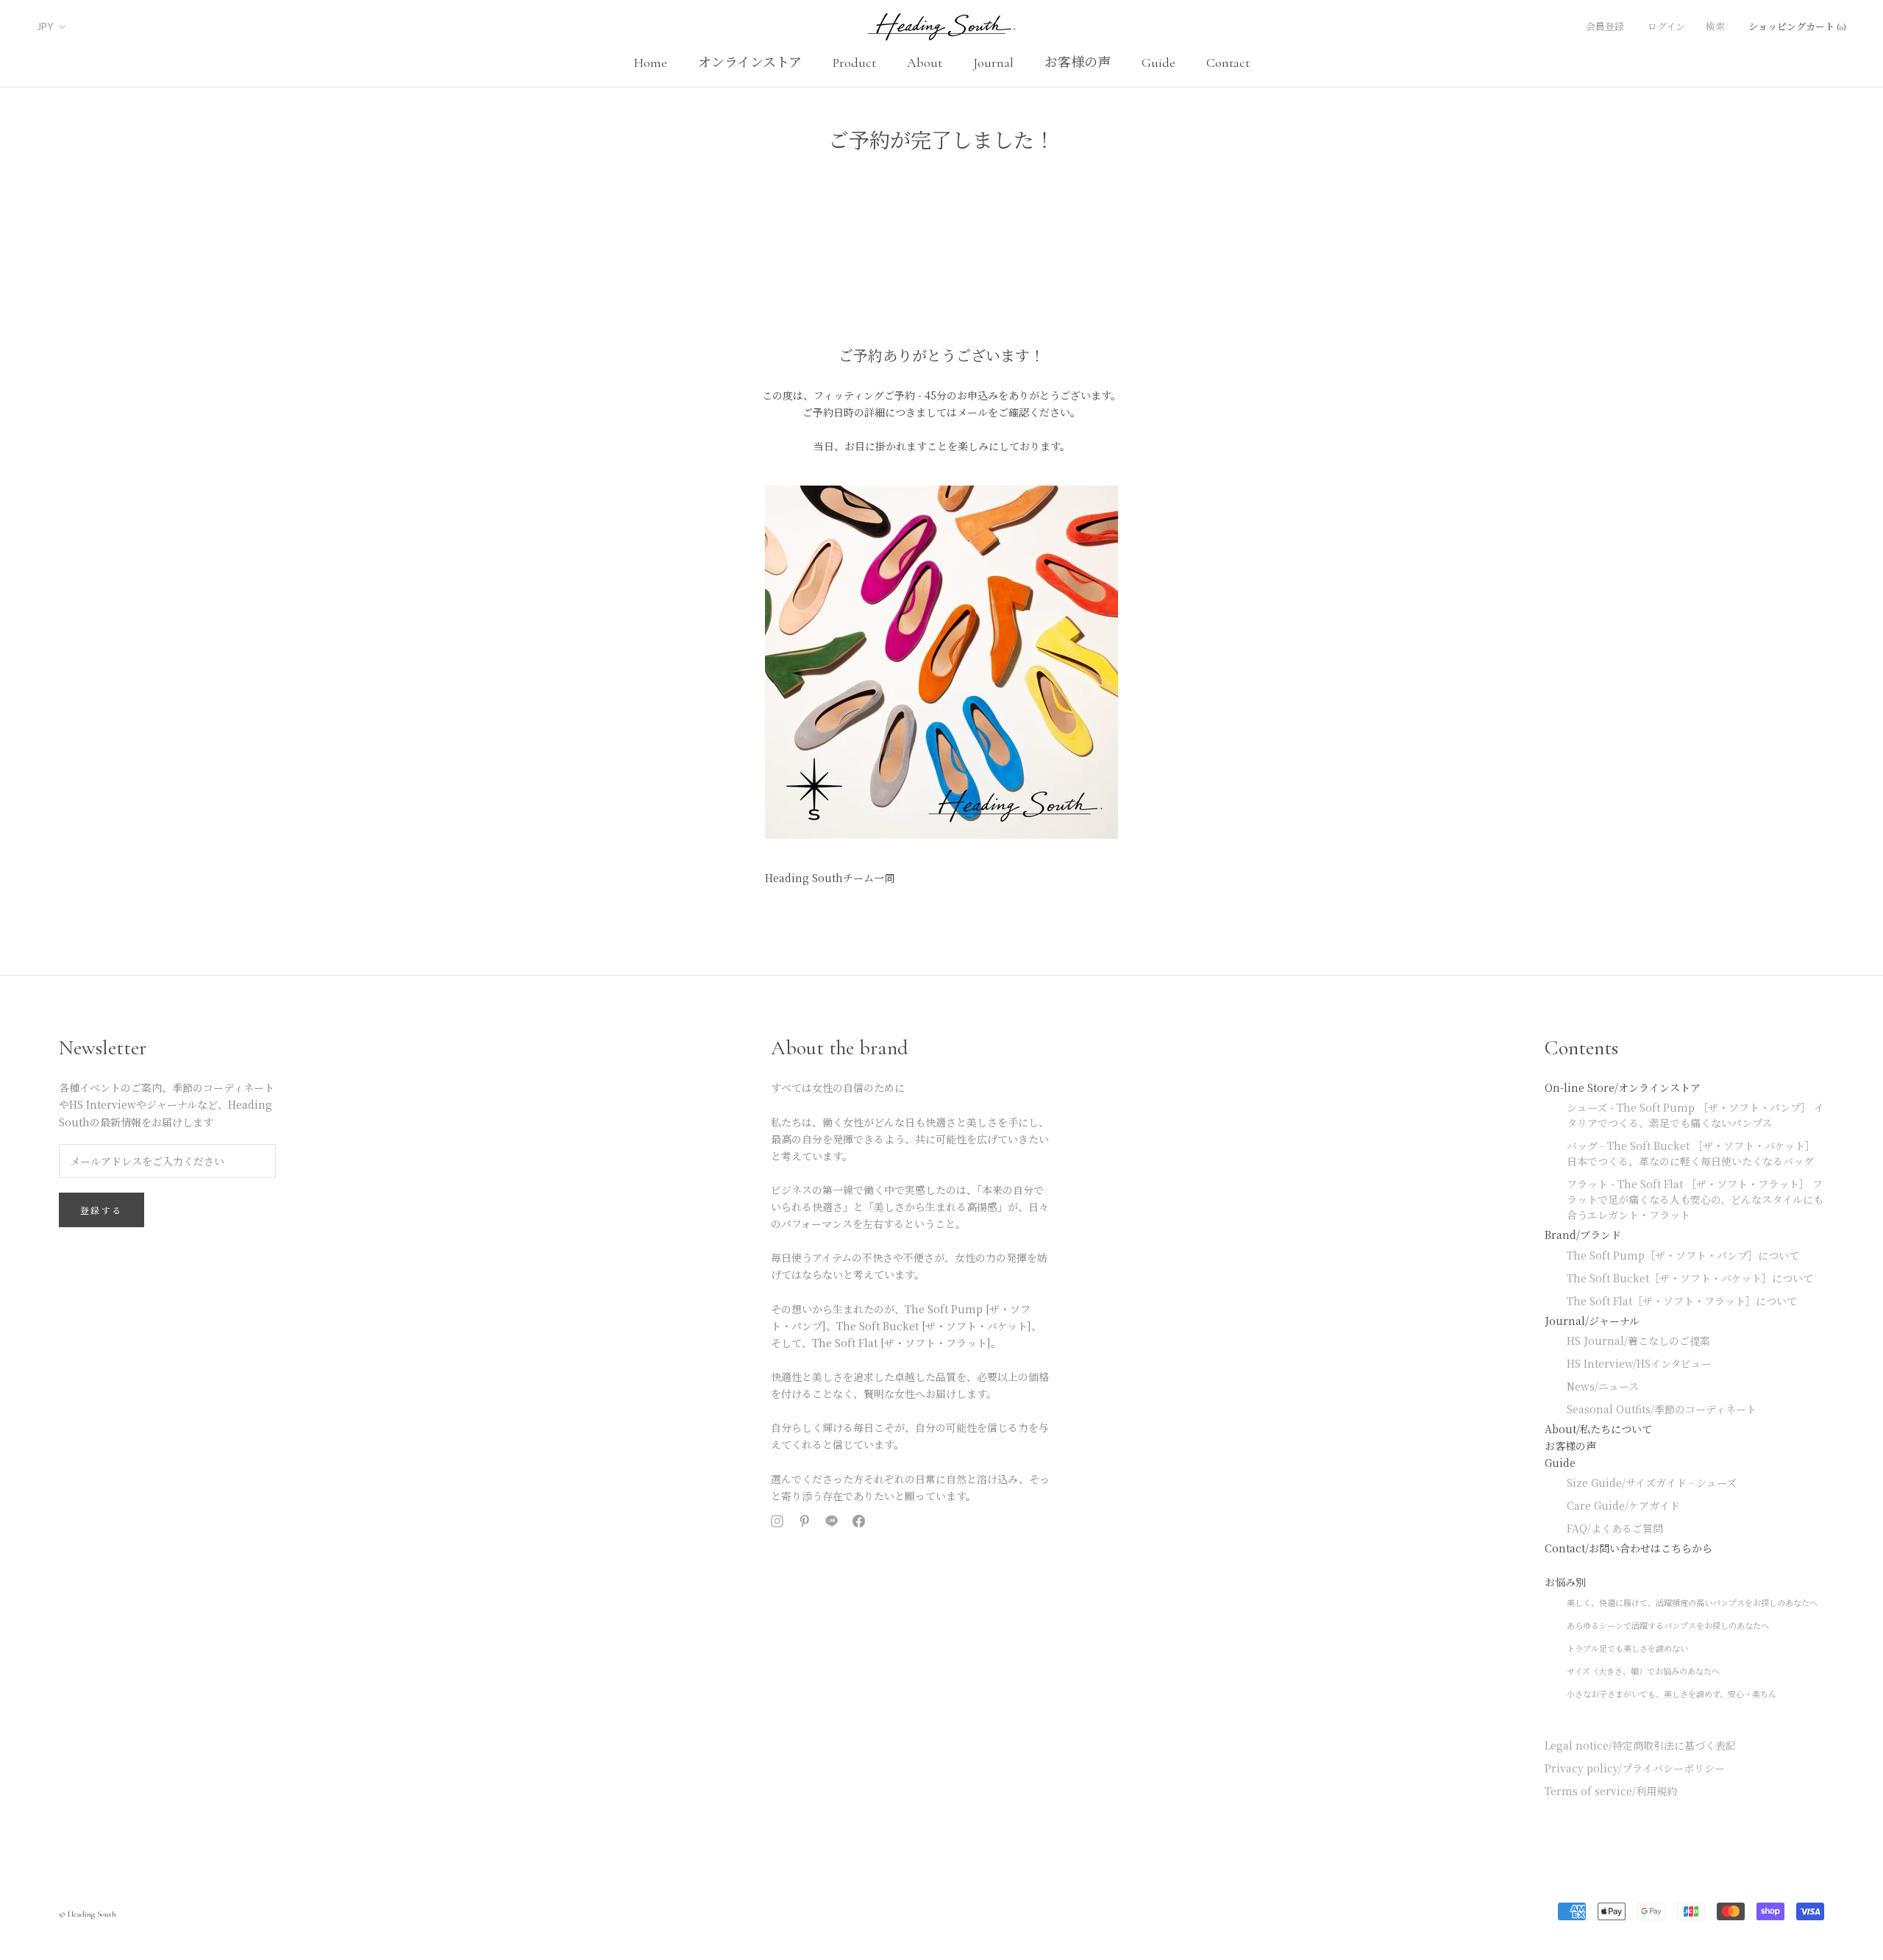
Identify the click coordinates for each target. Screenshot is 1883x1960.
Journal (993, 63)
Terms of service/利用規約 (1611, 1791)
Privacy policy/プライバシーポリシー (1635, 1768)
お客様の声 (1078, 63)
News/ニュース (1603, 1386)
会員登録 (1605, 27)
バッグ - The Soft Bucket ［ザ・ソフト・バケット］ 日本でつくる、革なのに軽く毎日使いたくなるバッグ (1691, 1153)
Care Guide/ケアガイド (1623, 1505)
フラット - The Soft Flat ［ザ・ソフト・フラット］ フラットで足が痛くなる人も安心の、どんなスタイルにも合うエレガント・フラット (1695, 1199)
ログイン (1666, 27)
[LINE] (832, 1523)
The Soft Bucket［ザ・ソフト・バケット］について (1690, 1278)
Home (651, 63)
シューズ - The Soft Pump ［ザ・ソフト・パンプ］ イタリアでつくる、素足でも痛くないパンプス (1695, 1115)
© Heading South (88, 1914)
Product (854, 63)
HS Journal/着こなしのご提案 (1638, 1341)
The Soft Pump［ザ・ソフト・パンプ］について (1683, 1255)
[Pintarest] (804, 1523)
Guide (1158, 63)
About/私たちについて (1598, 1429)
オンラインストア (750, 63)
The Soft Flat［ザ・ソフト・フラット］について (1682, 1301)
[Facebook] (859, 1523)
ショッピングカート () (1797, 27)
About (925, 63)
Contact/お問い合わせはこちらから (1629, 1548)
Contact (1228, 63)
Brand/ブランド (1583, 1235)
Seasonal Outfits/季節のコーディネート (1662, 1409)
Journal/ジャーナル (1592, 1321)
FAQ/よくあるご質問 (1615, 1528)
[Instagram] (777, 1523)
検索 (1715, 27)
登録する (102, 1211)
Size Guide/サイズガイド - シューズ (1652, 1483)
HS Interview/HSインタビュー (1639, 1363)
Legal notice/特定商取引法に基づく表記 (1640, 1745)
